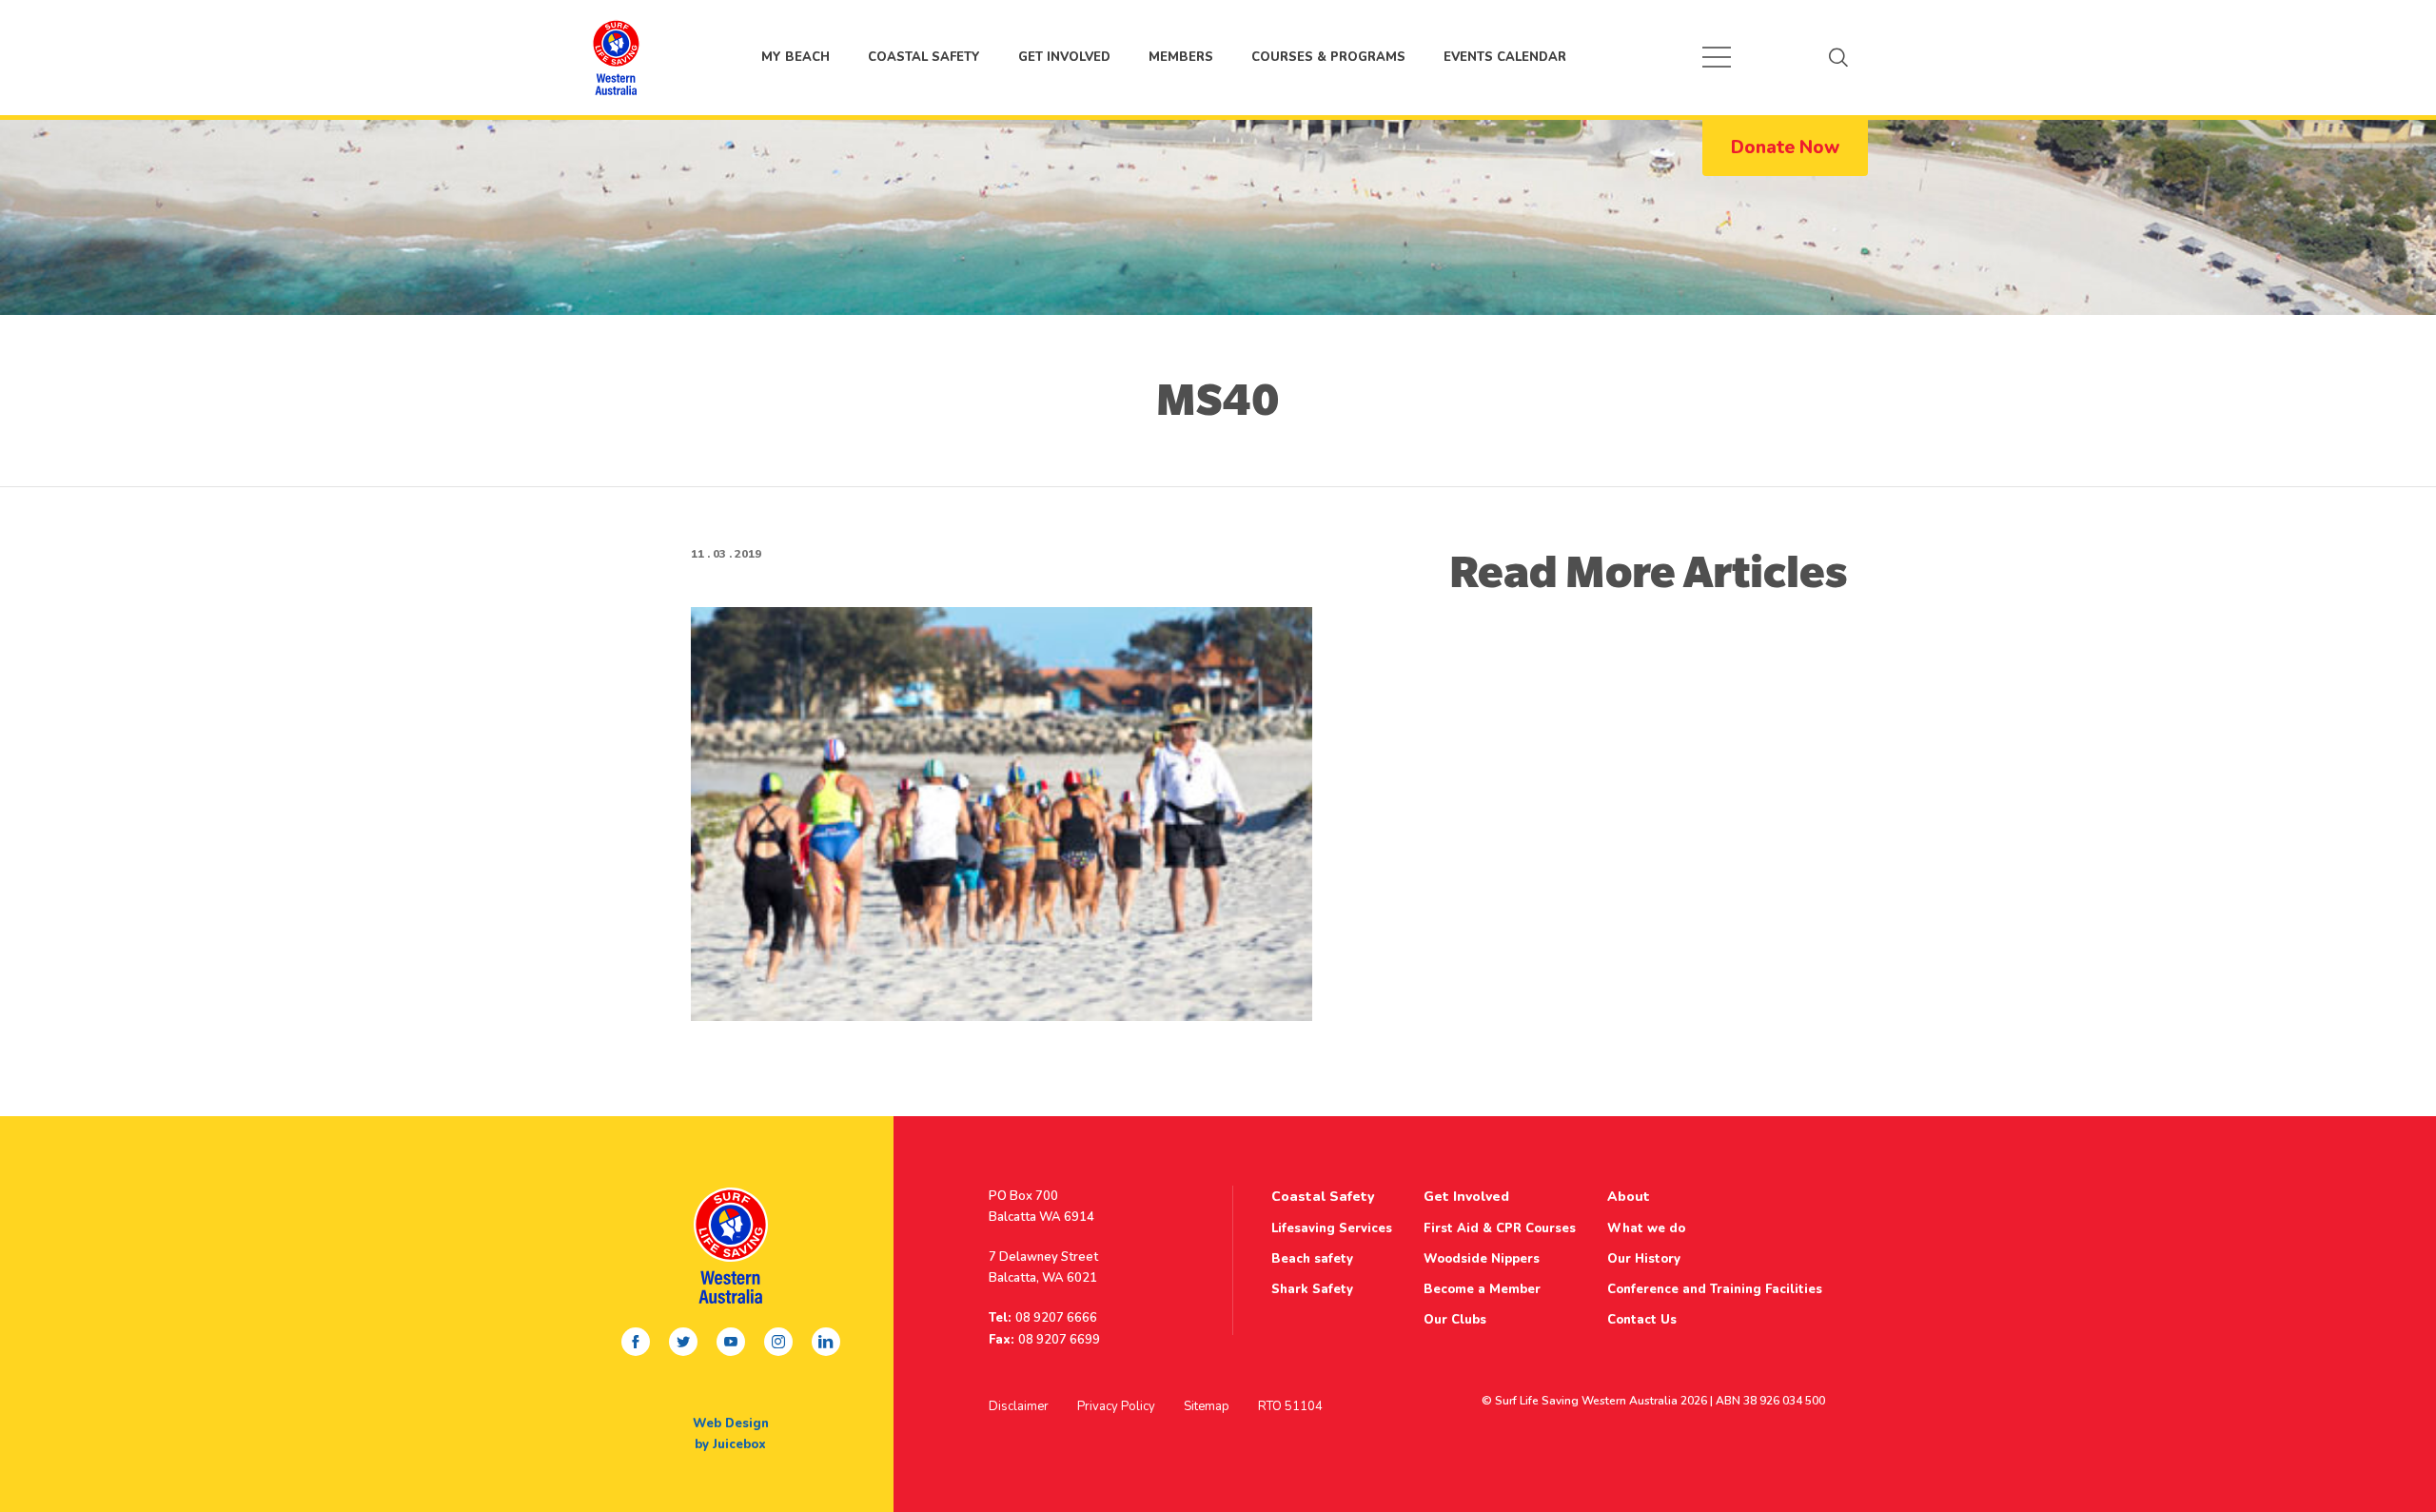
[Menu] (1717, 57)
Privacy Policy (1116, 1406)
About (1629, 1197)
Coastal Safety (924, 57)
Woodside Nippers (1482, 1259)
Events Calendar (1505, 57)
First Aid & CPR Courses (1500, 1228)
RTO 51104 (1290, 1406)
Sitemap (1207, 1406)
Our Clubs (1455, 1320)
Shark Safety (1312, 1289)
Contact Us (1642, 1320)
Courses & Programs (1328, 57)
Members (1181, 57)
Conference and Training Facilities (1715, 1289)
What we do (1646, 1228)
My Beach (616, 57)
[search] (1838, 57)
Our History (1644, 1259)
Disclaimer (1019, 1406)
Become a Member (1482, 1289)
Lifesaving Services (1332, 1228)
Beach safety (1312, 1259)
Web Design (731, 1424)
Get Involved (1064, 57)
